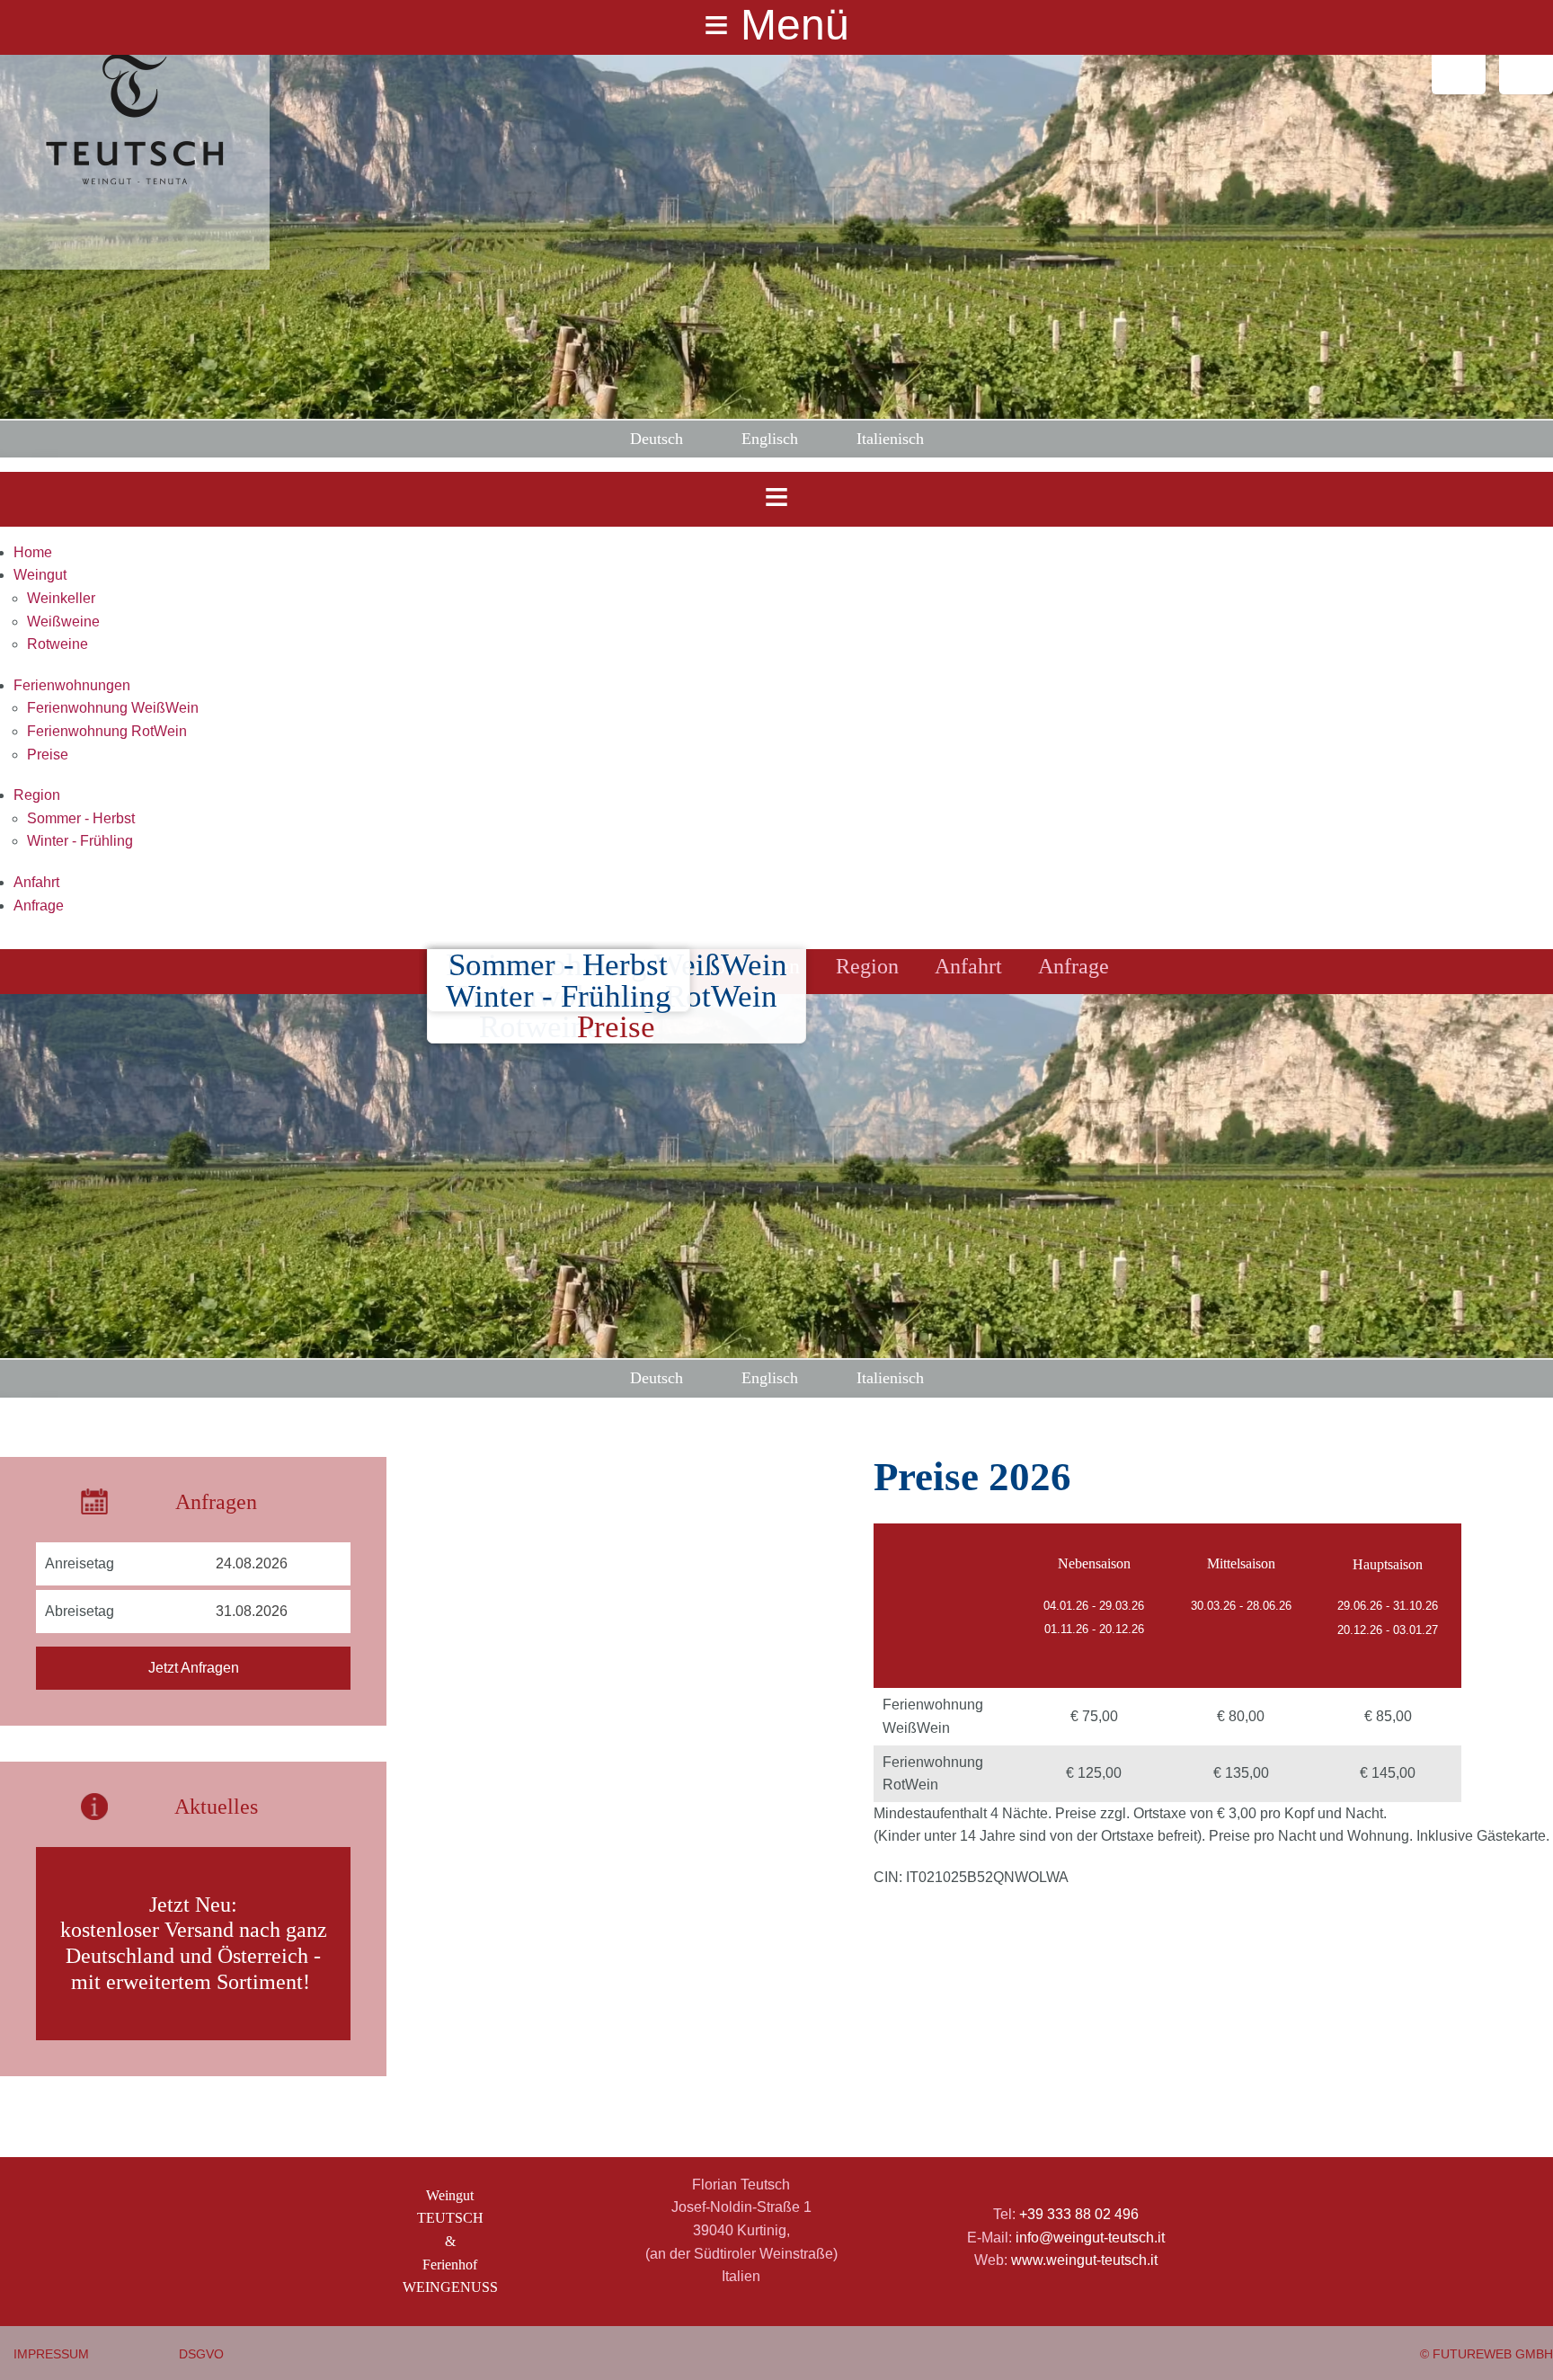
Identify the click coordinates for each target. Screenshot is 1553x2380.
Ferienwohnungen (72, 685)
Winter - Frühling (80, 841)
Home (33, 552)
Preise (48, 755)
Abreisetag (80, 1611)
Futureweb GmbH (1493, 2354)
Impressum (51, 2354)
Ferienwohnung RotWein (107, 731)
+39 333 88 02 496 (1079, 2214)
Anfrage (39, 906)
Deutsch (657, 439)
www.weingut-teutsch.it (1084, 2260)
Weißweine (63, 622)
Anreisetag (80, 1563)
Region (37, 795)
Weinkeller (61, 598)
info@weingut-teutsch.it (1090, 2238)
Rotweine (58, 644)
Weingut (40, 575)
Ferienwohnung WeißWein (113, 708)
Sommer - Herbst (81, 818)
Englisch (770, 439)
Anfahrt (36, 882)
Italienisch (890, 439)
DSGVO (201, 2354)
